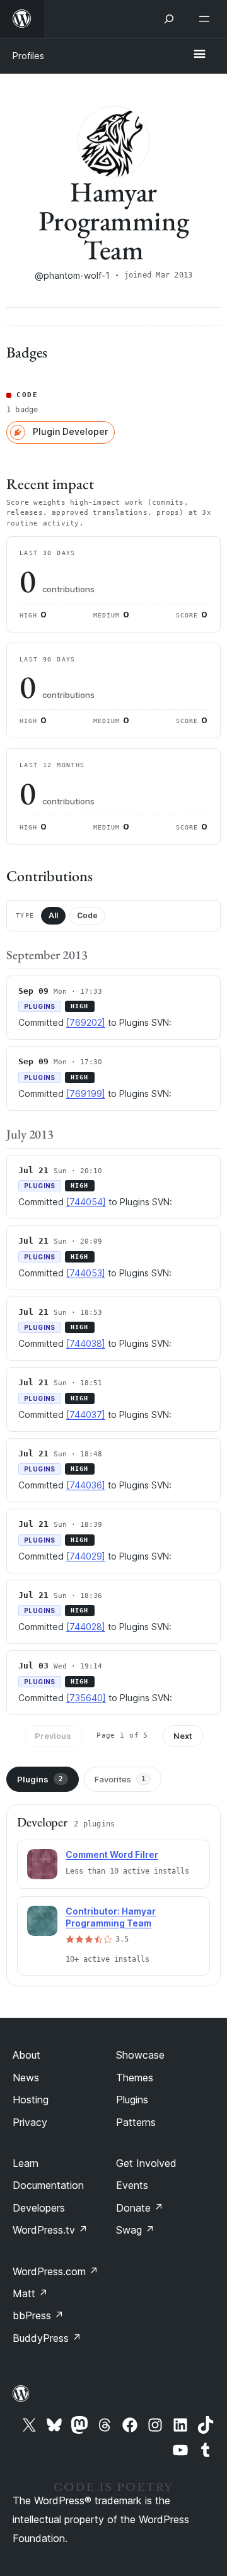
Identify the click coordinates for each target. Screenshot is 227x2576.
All (53, 915)
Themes (135, 2078)
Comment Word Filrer (112, 1854)
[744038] (86, 1343)
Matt (30, 2293)
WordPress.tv (50, 2230)
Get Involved (146, 2163)
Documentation (48, 2185)
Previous (53, 1736)
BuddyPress (47, 2338)
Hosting (31, 2100)
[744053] (86, 1273)
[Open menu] (207, 19)
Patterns (136, 2122)
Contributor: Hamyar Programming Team (111, 1917)
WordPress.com (55, 2271)
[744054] (86, 1202)
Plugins (40, 1779)
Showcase (140, 2055)
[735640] (86, 1698)
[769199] (86, 1094)
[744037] (86, 1415)
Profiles (28, 56)
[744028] (86, 1627)
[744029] (86, 1556)
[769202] (86, 1022)
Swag (135, 2230)
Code (87, 915)
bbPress (38, 2315)
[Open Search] (169, 19)
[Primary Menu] (199, 55)
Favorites (120, 1779)
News (26, 2078)
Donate (140, 2208)
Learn (26, 2163)
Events (132, 2185)
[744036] (86, 1485)
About (26, 2055)
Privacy (30, 2122)
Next (183, 1736)
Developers (39, 2208)
